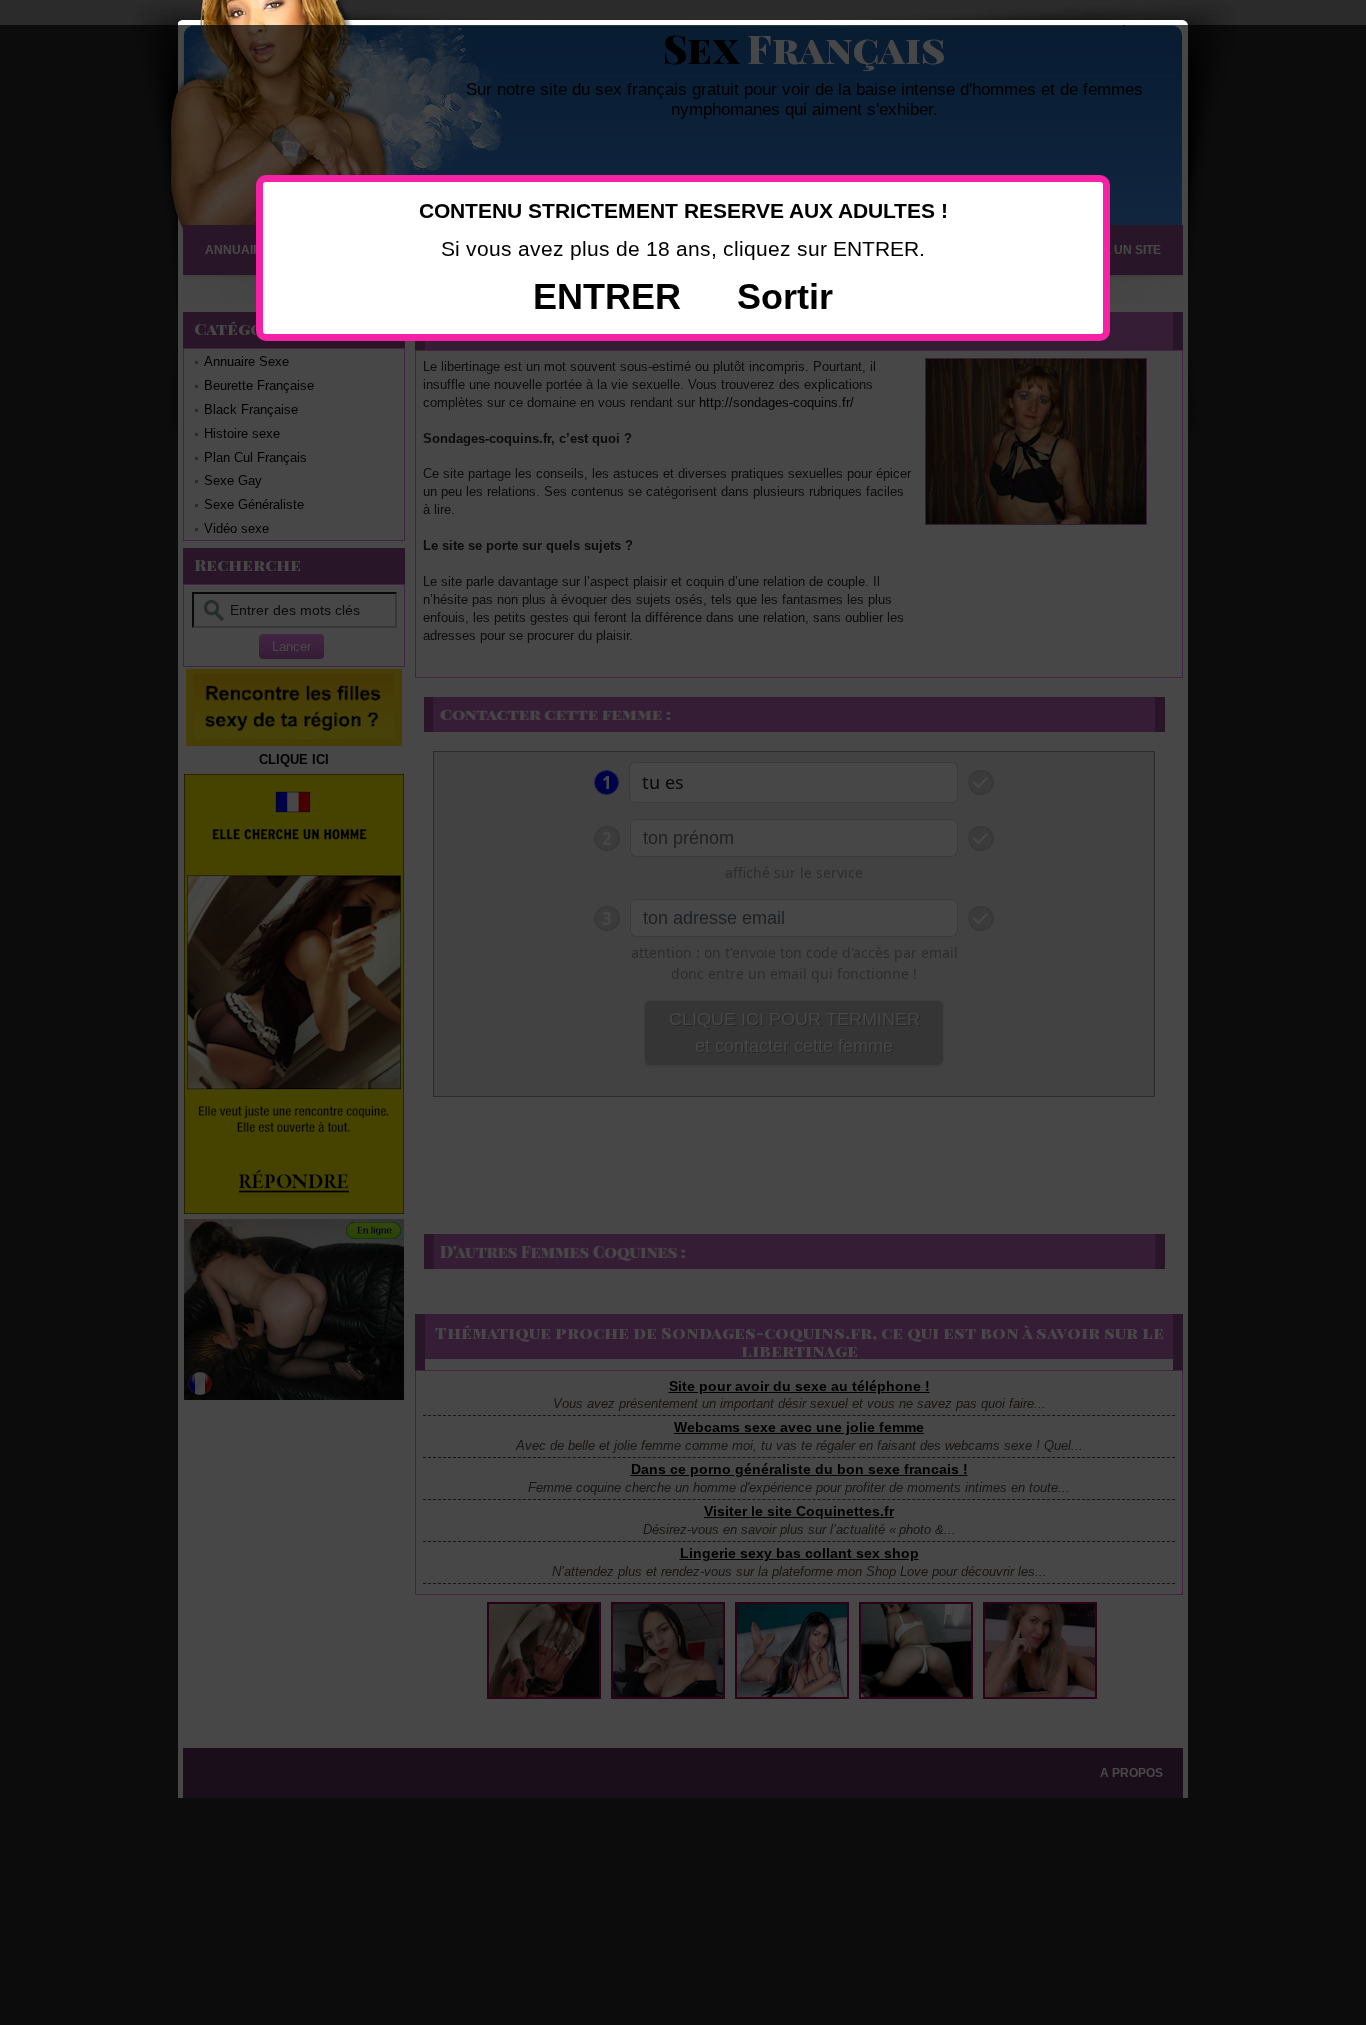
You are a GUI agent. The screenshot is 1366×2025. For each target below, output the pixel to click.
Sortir (785, 296)
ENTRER (607, 296)
